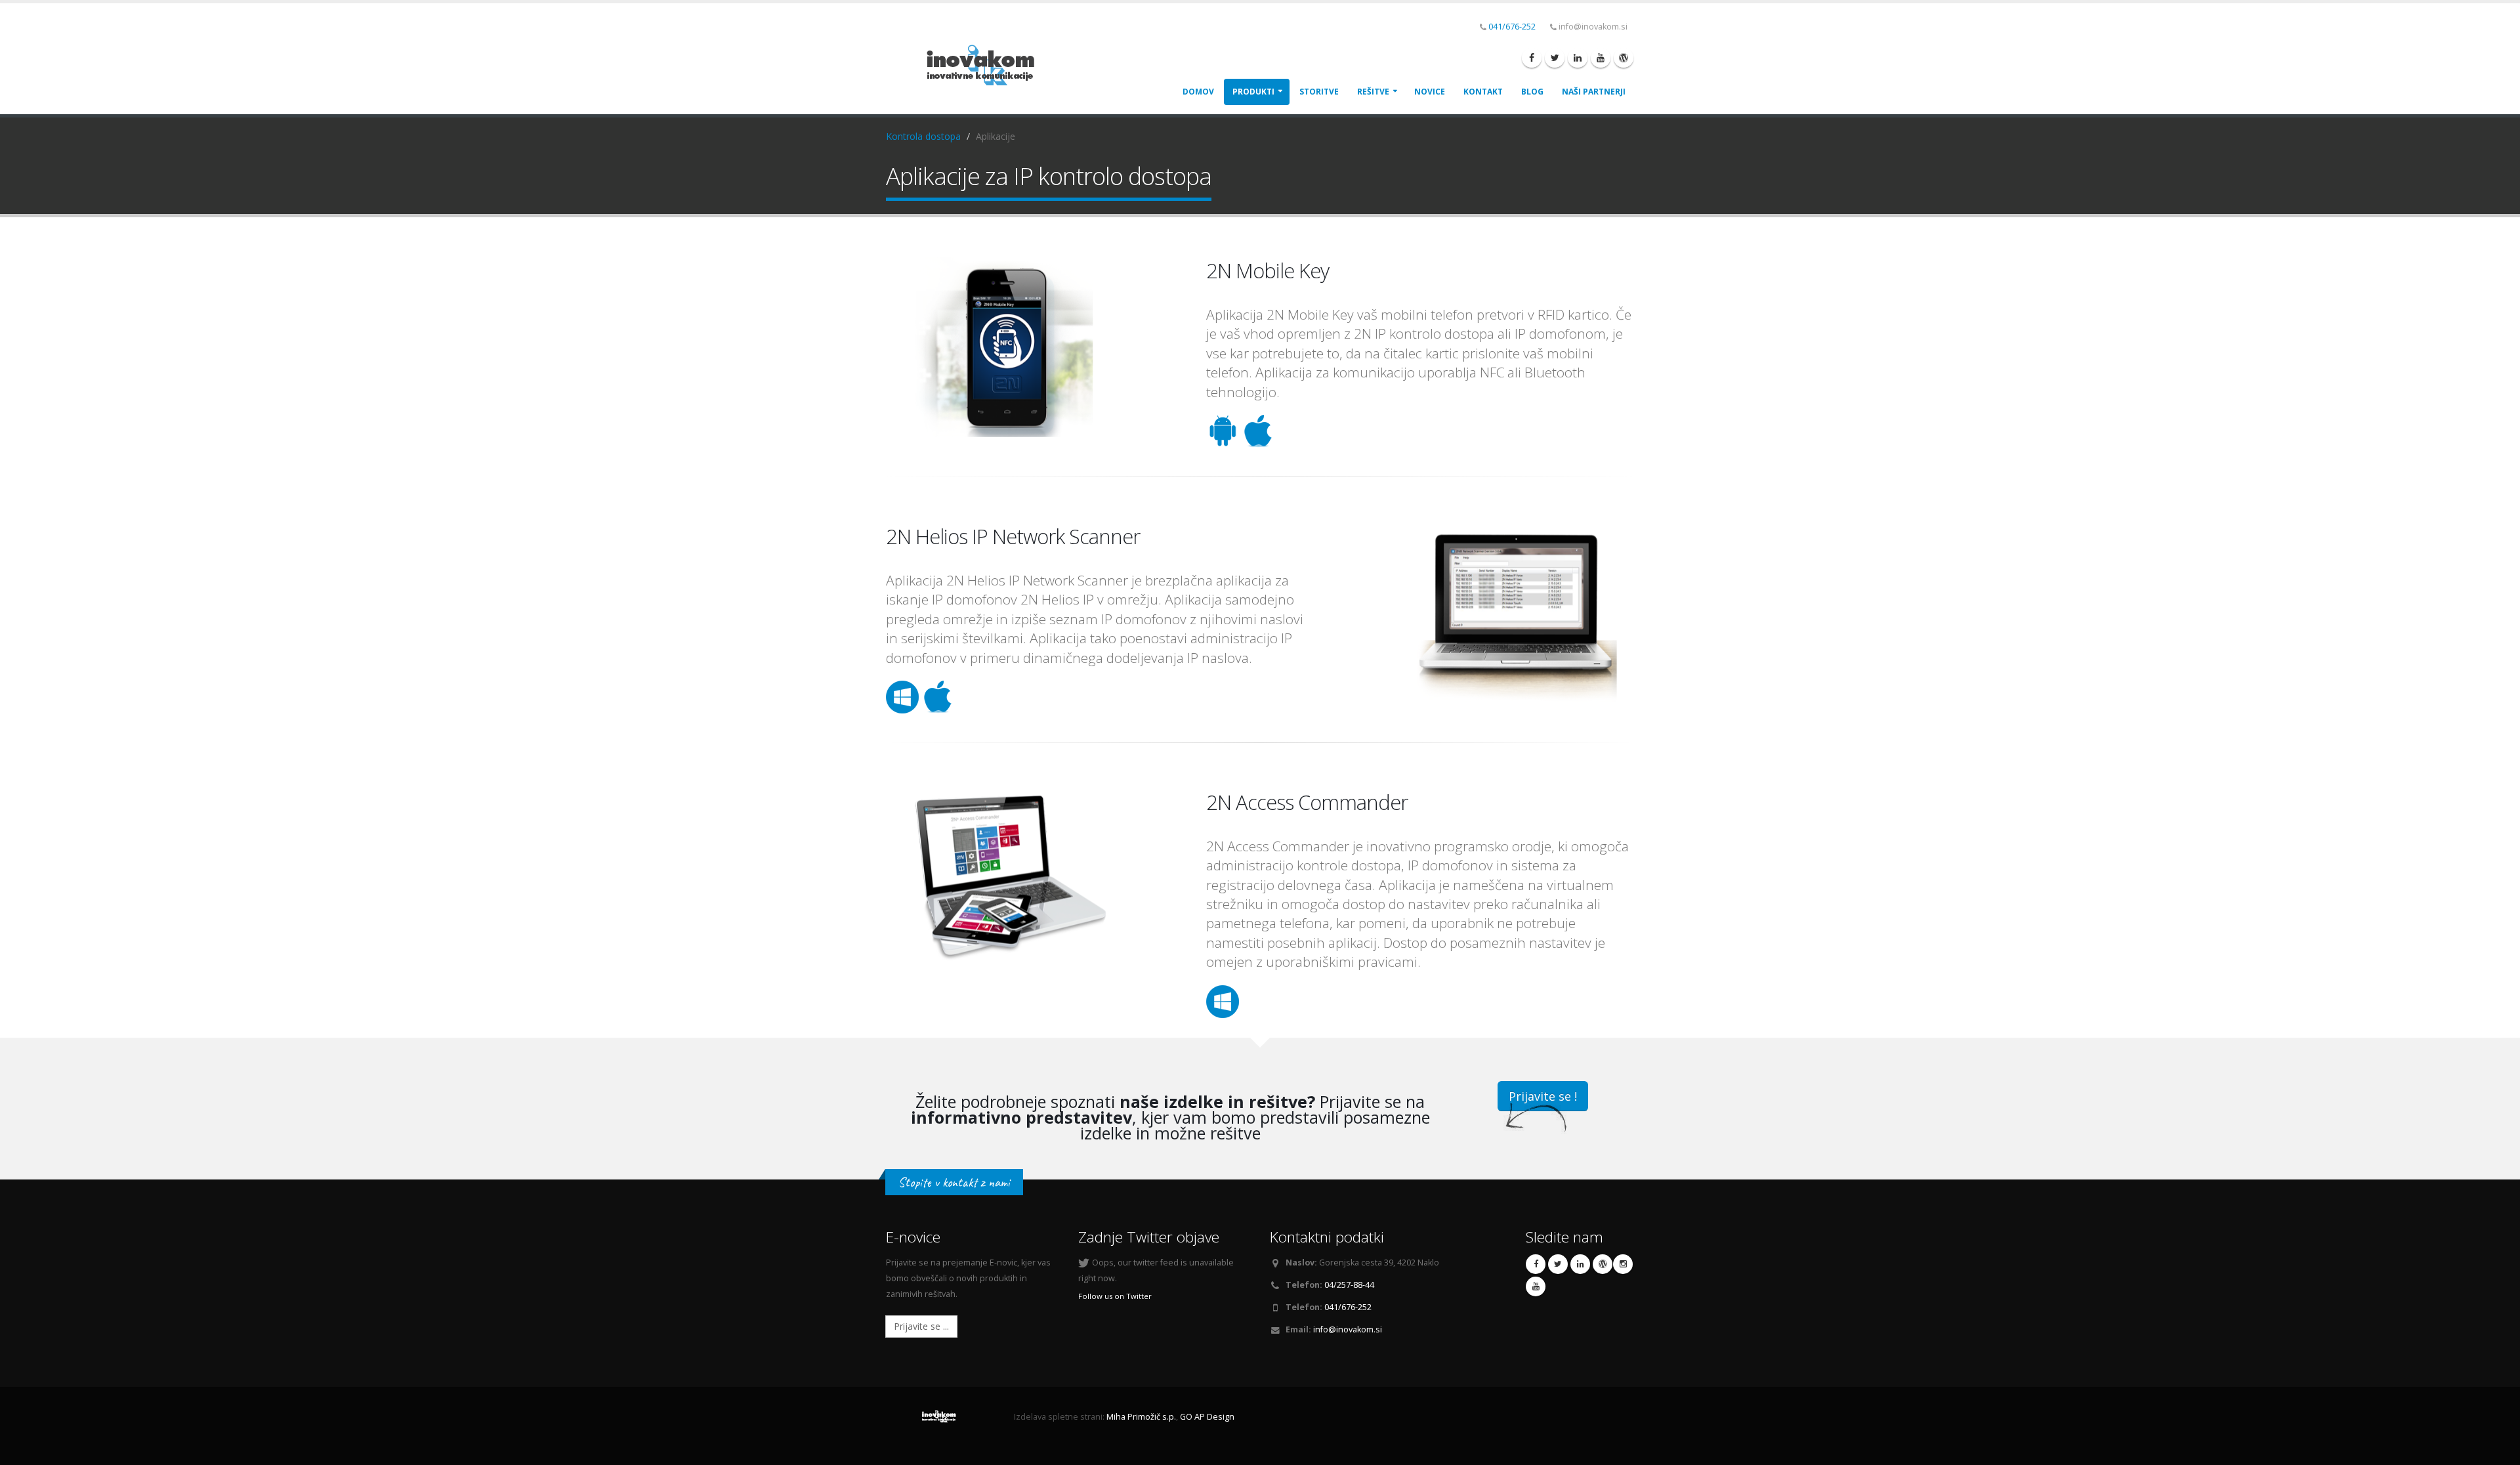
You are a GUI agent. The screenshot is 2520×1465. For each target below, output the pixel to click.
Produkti (1253, 92)
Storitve (1319, 92)
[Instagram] (1623, 1264)
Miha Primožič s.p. (1141, 1417)
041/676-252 (1512, 27)
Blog (1532, 92)
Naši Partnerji (1594, 92)
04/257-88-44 (1349, 1285)
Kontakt (1483, 92)
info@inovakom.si (1348, 1329)
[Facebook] (1532, 58)
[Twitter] (1555, 58)
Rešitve (1373, 92)
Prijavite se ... (921, 1326)
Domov (1198, 92)
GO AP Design (1207, 1417)
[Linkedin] (1578, 58)
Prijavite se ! (1543, 1096)
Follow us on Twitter (1115, 1296)
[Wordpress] (1624, 58)
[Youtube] (1601, 58)
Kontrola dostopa (923, 136)
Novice (1430, 92)
